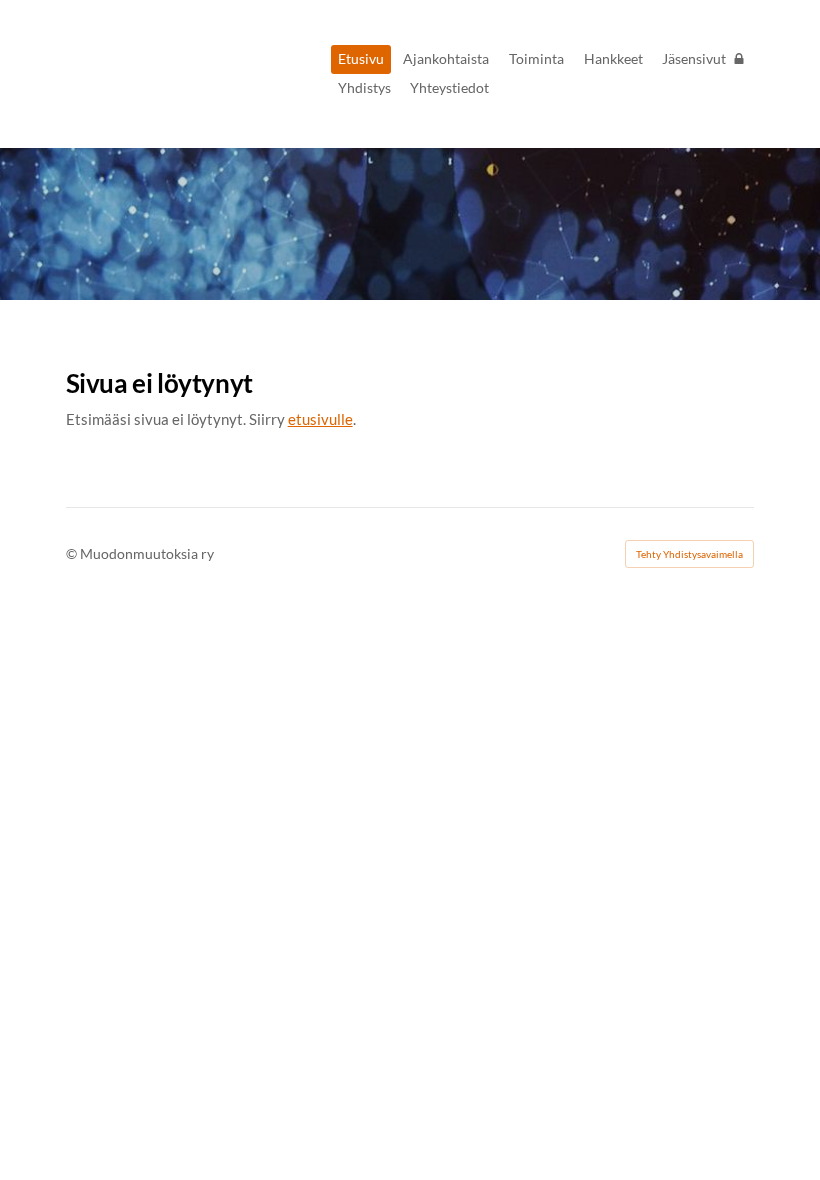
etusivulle (320, 419)
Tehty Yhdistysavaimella (689, 554)
